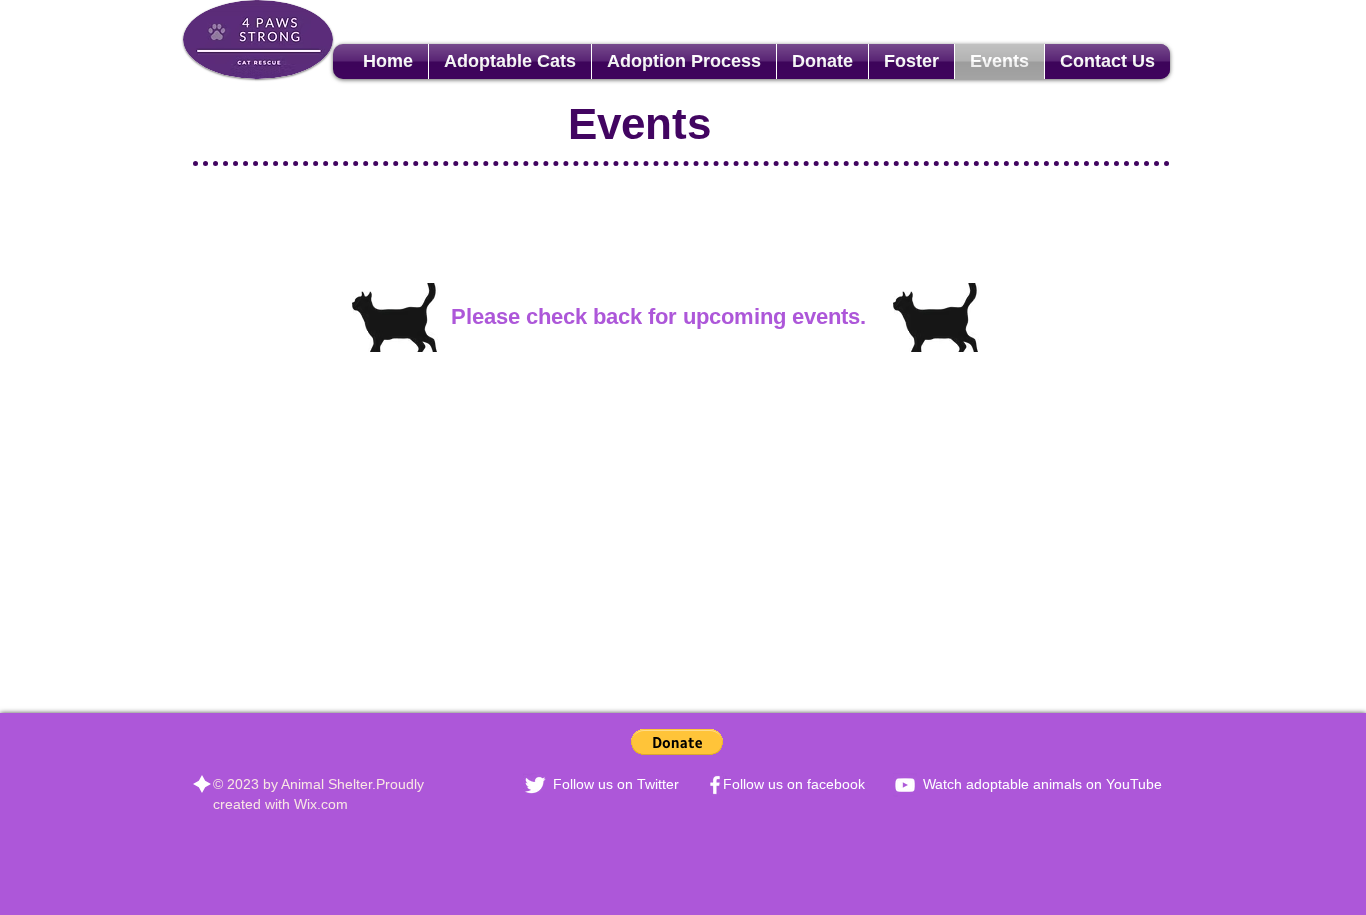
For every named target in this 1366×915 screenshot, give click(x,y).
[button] (677, 742)
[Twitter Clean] (535, 785)
